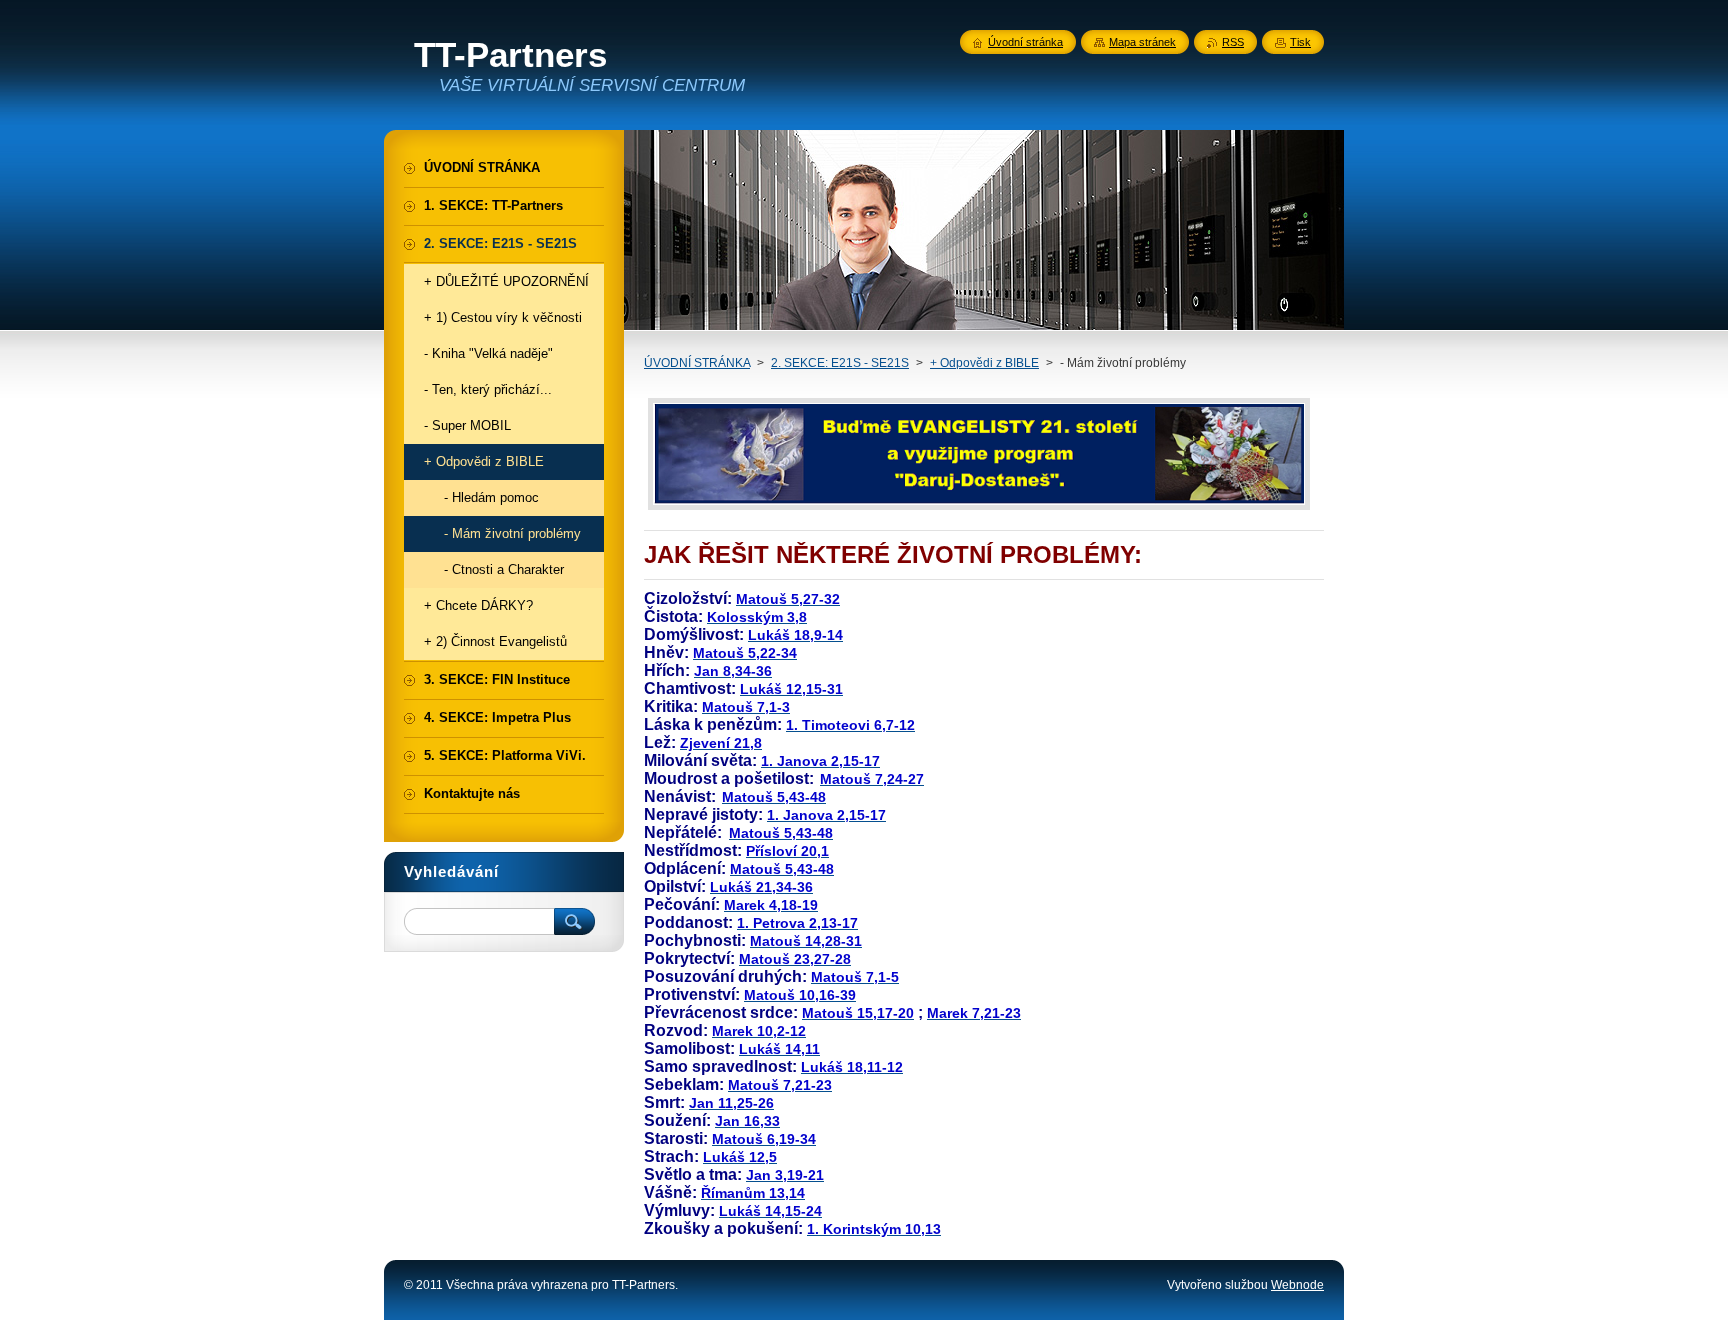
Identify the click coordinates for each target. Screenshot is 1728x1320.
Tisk (1300, 42)
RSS (1233, 42)
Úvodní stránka (1025, 42)
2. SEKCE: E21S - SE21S (840, 363)
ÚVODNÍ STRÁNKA (697, 363)
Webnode (1297, 1285)
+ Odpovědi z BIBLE (984, 363)
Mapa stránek (1142, 42)
